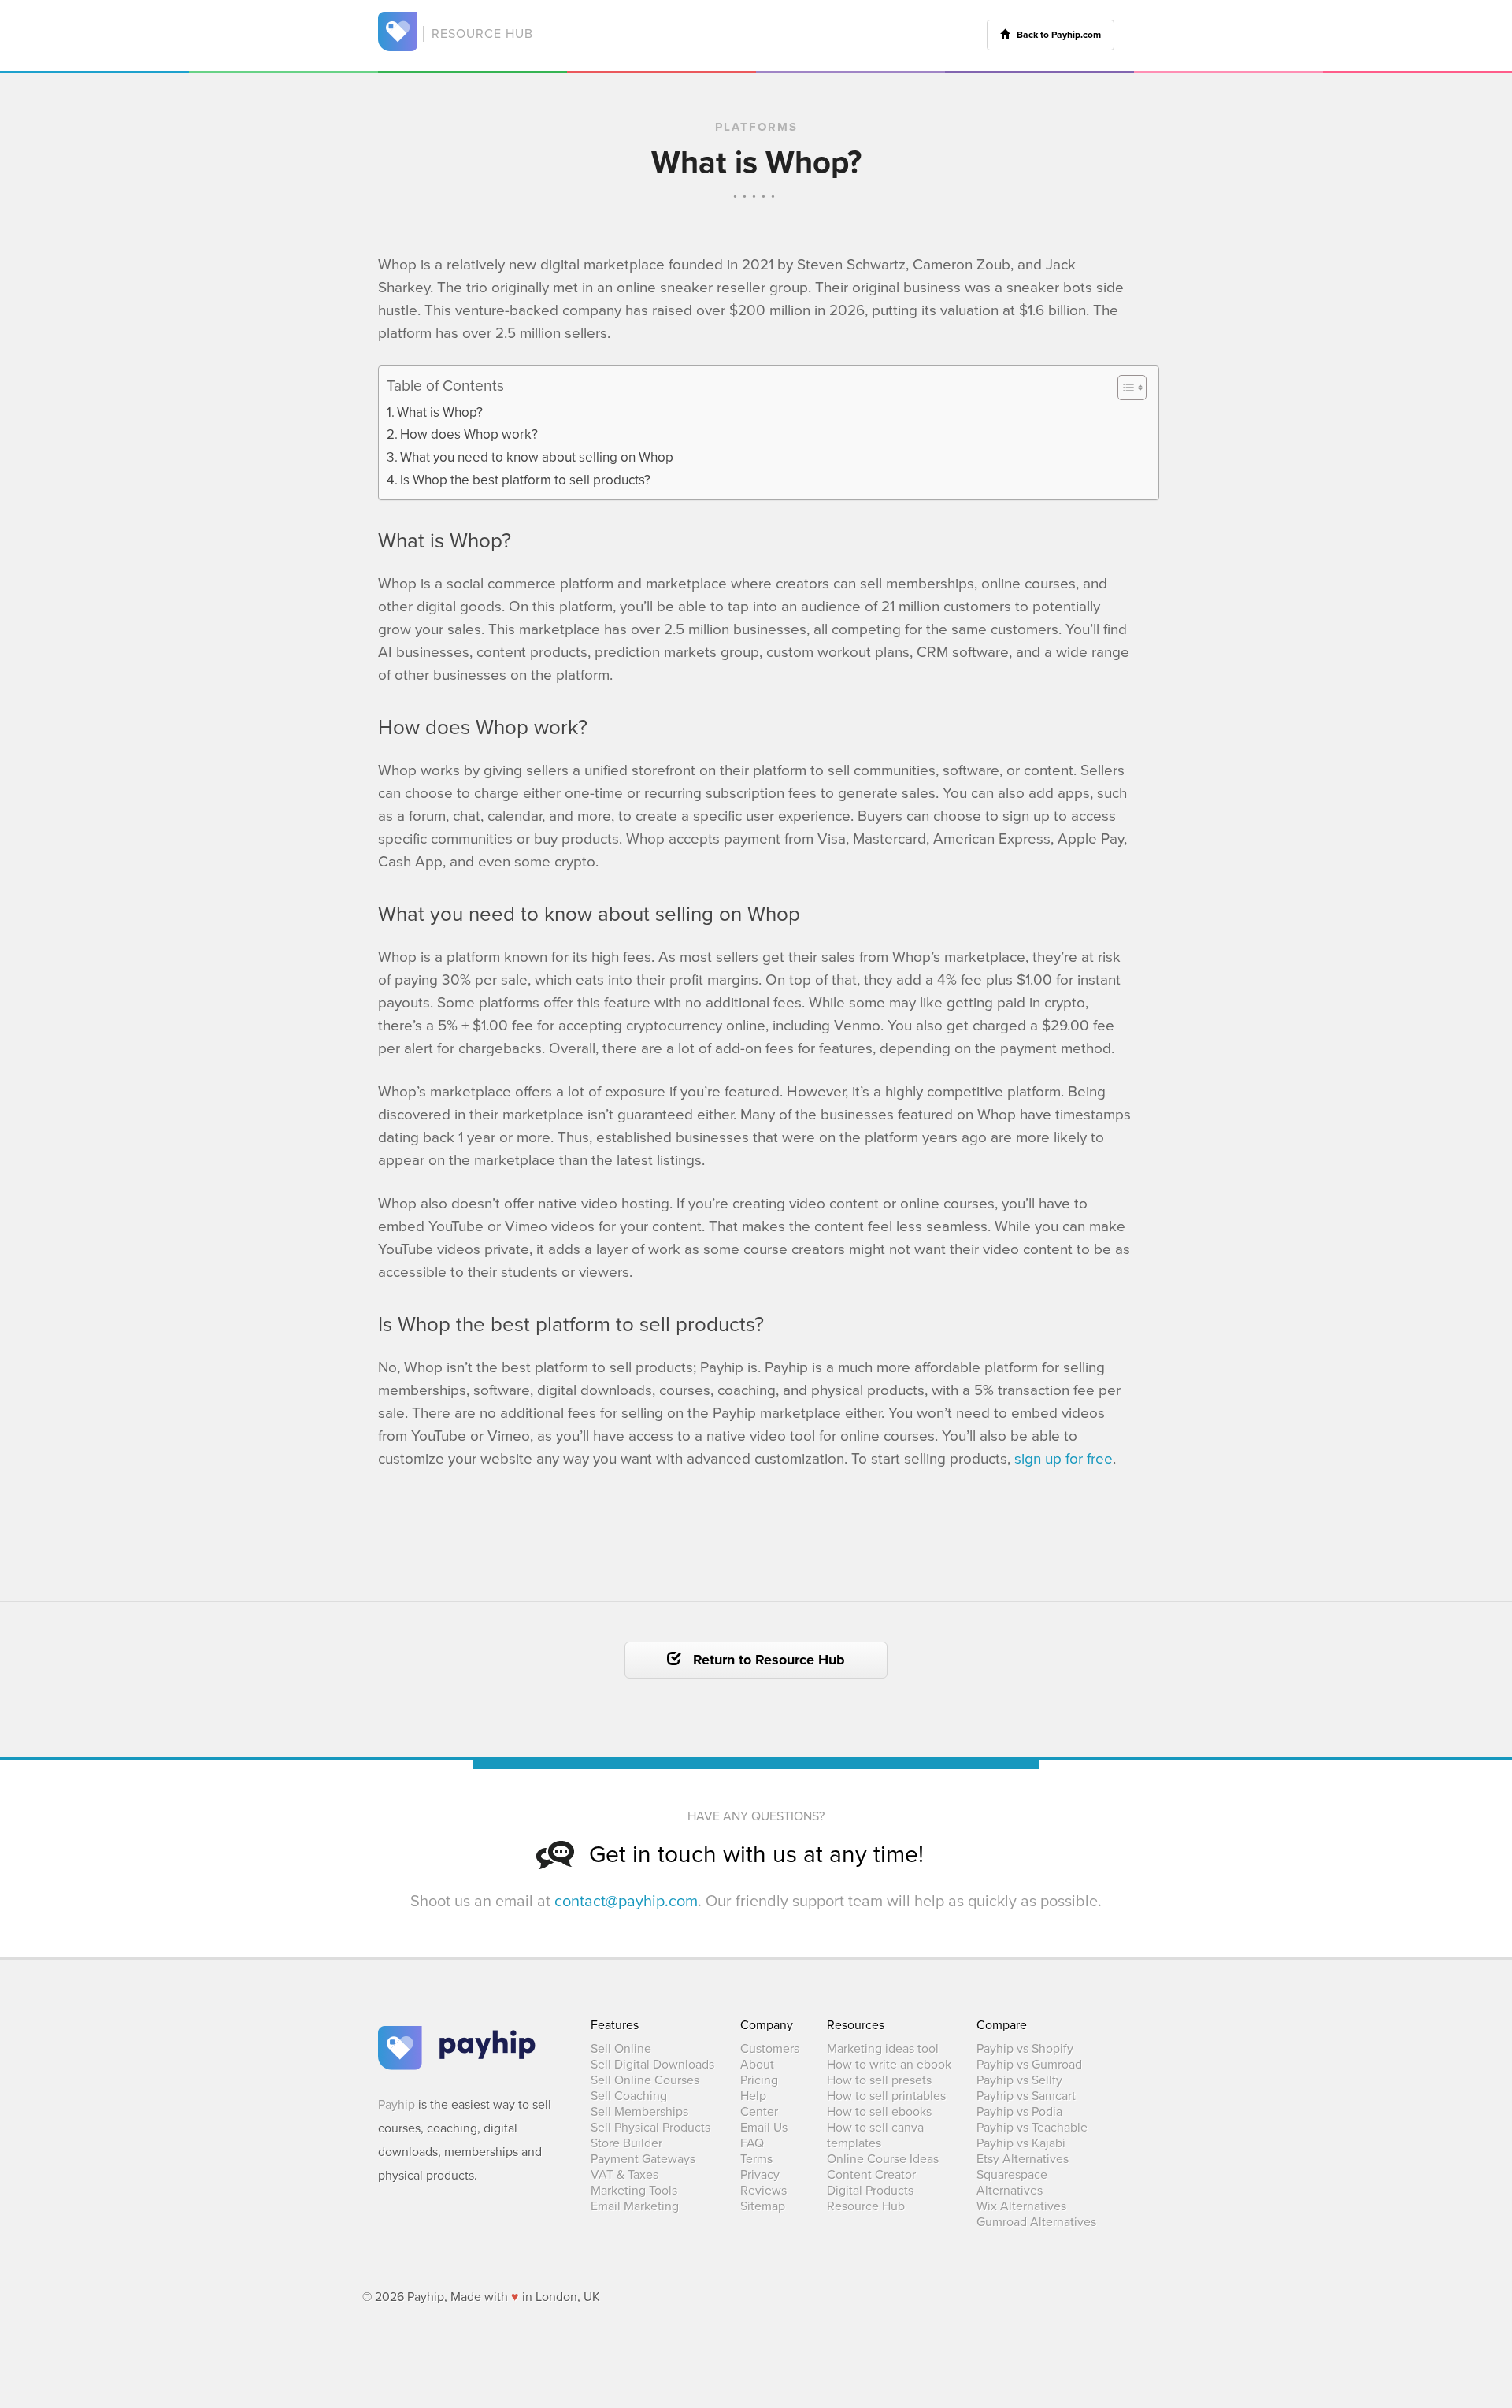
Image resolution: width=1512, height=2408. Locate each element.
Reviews (763, 2191)
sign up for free (1064, 1459)
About (757, 2065)
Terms (756, 2159)
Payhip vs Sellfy (1019, 2080)
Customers (770, 2049)
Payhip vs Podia (1019, 2112)
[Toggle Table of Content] (1124, 388)
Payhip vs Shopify (1025, 2049)
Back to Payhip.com (1055, 35)
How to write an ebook (889, 2065)
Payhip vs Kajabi (1021, 2143)
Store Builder (626, 2143)
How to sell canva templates (875, 2135)
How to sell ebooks (879, 2112)
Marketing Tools (634, 2191)
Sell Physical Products (650, 2128)
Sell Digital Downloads (652, 2065)
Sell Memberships (639, 2112)
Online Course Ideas (883, 2159)
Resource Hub (866, 2206)
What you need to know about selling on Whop (537, 457)
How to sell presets (879, 2080)
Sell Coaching (629, 2096)
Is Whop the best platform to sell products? (525, 480)
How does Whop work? (469, 434)
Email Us (764, 2128)
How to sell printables (886, 2096)
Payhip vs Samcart (1026, 2096)
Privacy (760, 2175)
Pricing (759, 2080)
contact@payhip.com (626, 1902)
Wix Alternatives (1021, 2206)
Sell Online (621, 2049)
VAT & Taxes (624, 2175)
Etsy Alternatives (1023, 2159)
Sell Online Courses (645, 2080)
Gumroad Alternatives (1036, 2222)
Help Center (759, 2104)
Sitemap (763, 2206)
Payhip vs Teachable (1032, 2128)
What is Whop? (440, 412)
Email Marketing (635, 2206)
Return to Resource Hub (763, 1660)
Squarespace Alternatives (1012, 2183)
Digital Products (870, 2191)
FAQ (752, 2143)
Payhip (397, 2105)
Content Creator (871, 2175)
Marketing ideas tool (883, 2049)
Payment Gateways (643, 2159)
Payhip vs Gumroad (1029, 2065)
